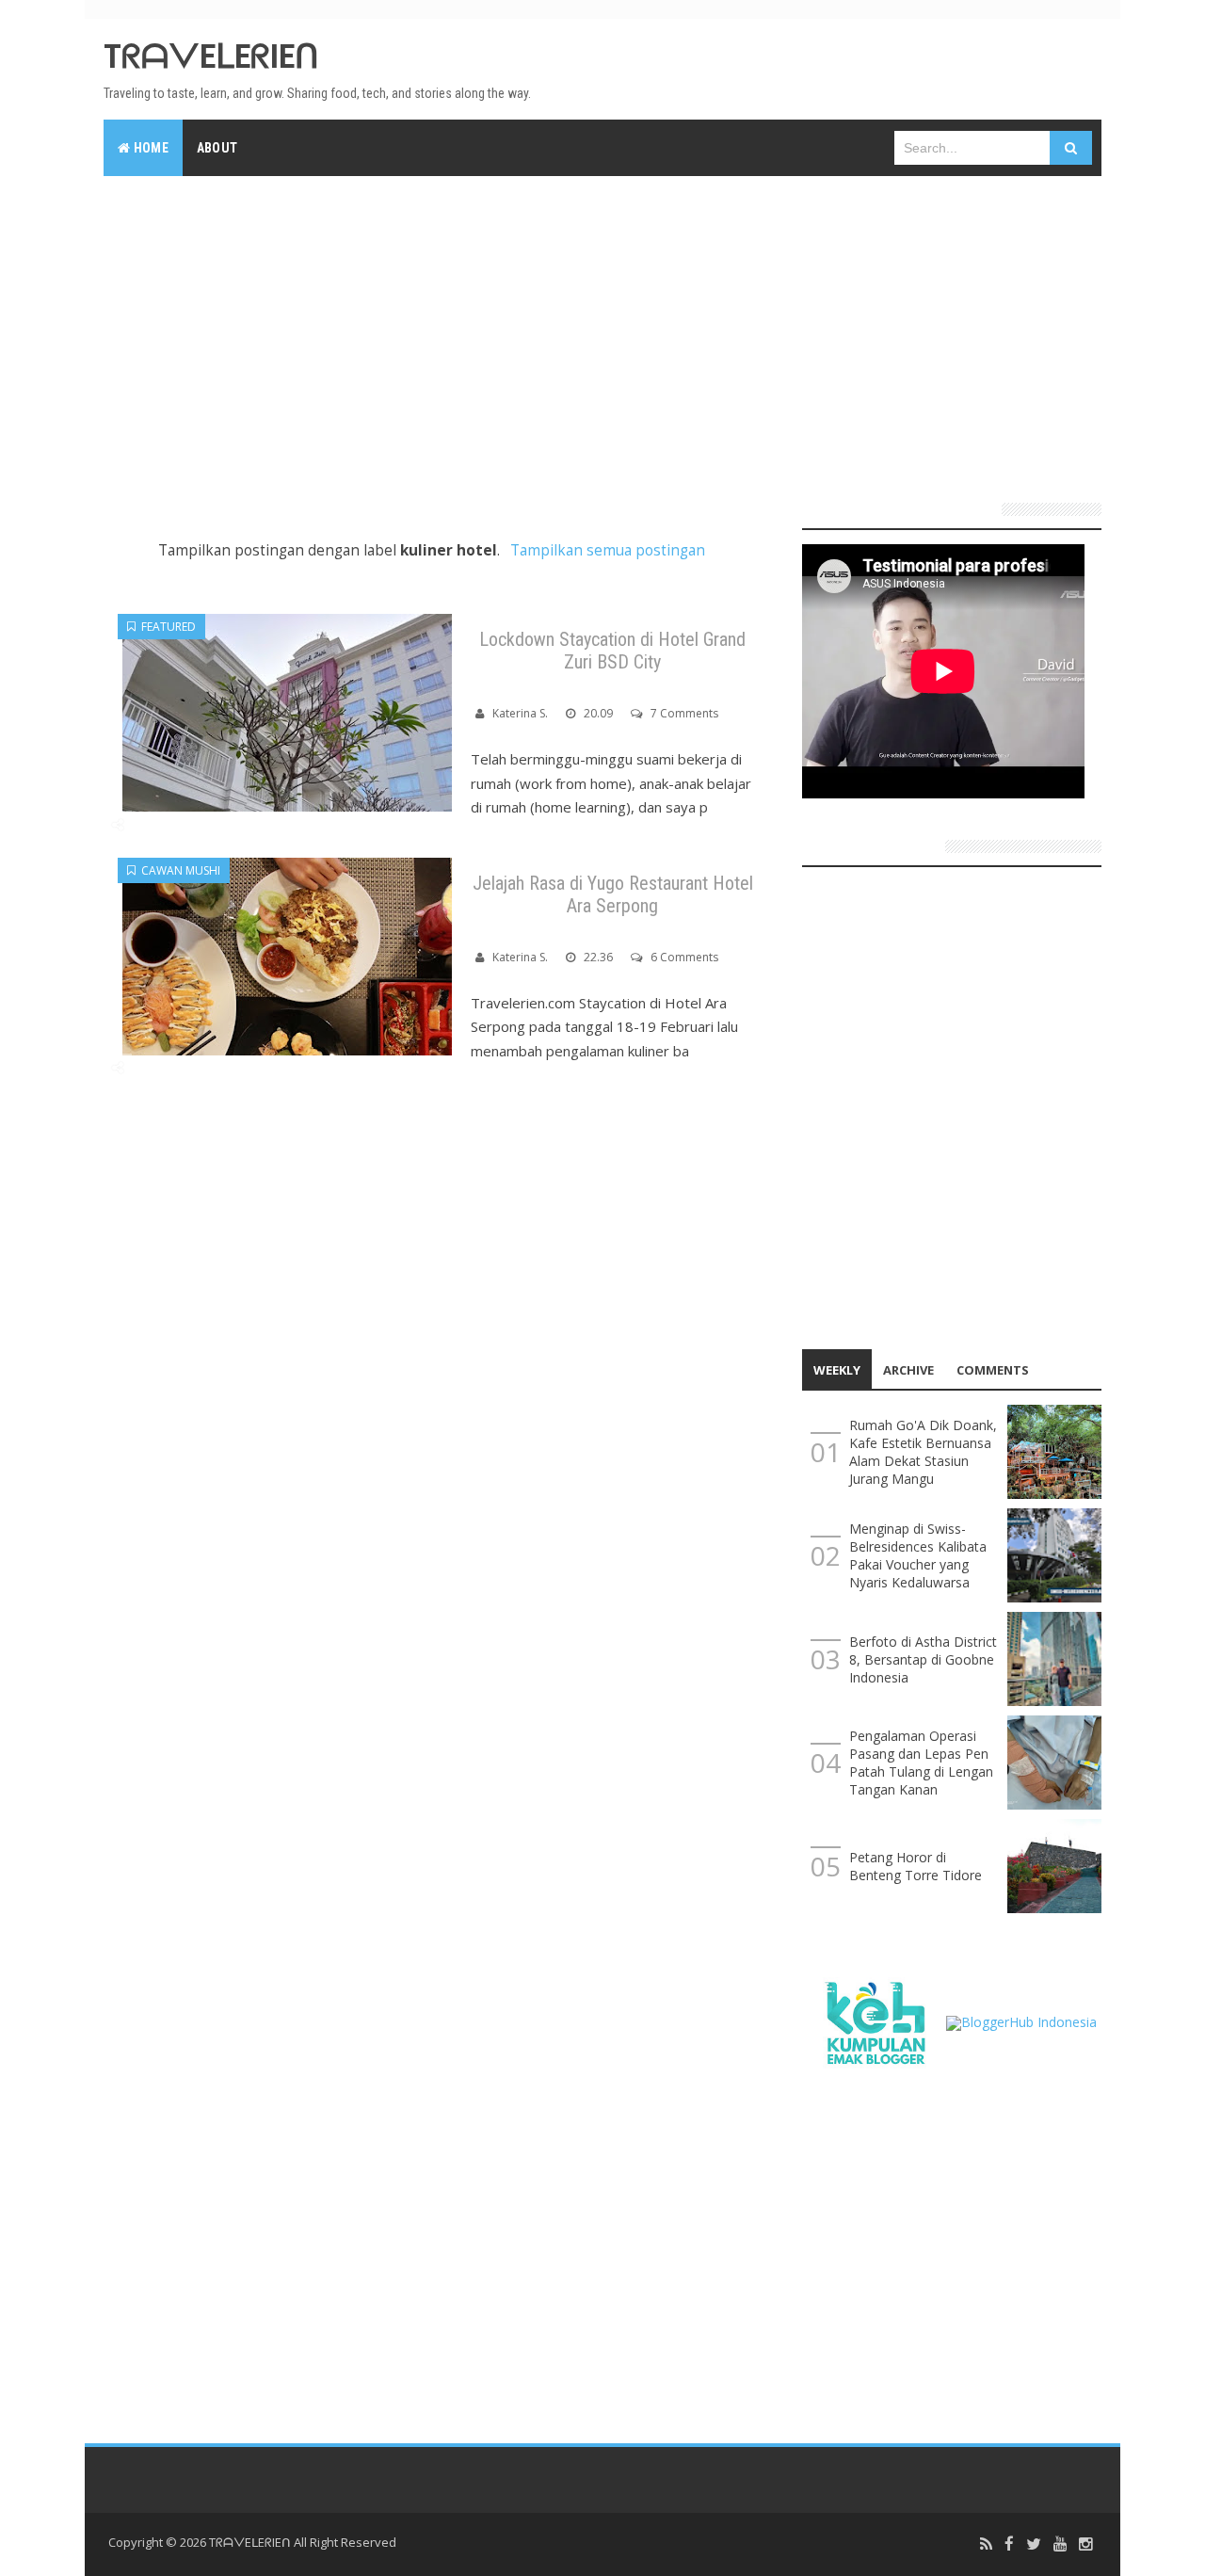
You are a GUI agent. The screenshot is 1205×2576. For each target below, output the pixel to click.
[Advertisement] (602, 331)
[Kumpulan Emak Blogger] (874, 2021)
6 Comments (684, 957)
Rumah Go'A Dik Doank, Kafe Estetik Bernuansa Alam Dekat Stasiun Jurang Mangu (923, 1452)
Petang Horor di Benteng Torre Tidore (916, 1866)
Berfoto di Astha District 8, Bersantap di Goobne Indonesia (923, 1659)
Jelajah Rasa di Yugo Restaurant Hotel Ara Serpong (613, 894)
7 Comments (684, 713)
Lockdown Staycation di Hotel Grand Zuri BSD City (612, 651)
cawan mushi (178, 870)
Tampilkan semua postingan (607, 550)
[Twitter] (1034, 2544)
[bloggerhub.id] (1021, 2021)
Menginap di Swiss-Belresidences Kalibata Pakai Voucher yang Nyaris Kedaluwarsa (918, 1555)
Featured (166, 627)
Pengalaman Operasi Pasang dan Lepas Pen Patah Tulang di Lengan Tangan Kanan (921, 1763)
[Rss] (986, 2544)
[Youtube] (1060, 2544)
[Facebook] (1009, 2544)
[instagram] (1085, 2544)
